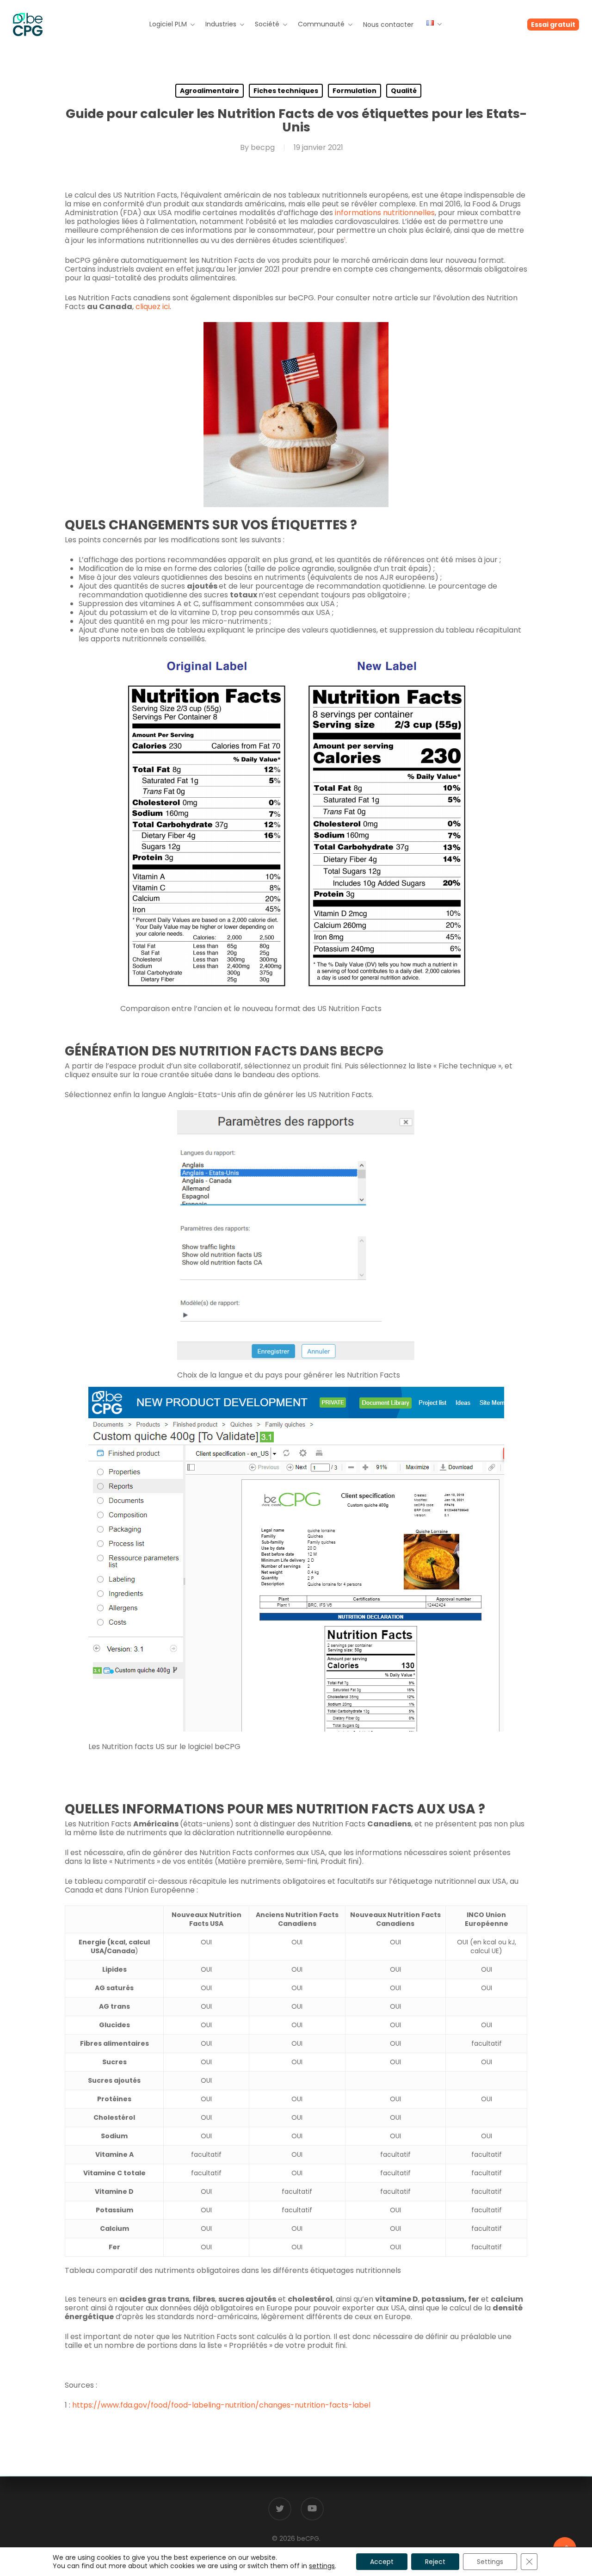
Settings (490, 2562)
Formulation (355, 91)
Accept (382, 2562)
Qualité (404, 91)
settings (322, 2566)
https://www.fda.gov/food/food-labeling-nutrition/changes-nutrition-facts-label (221, 2405)
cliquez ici (153, 307)
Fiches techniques (286, 91)
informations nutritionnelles (385, 213)
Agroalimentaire (210, 91)
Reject (435, 2562)
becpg (263, 147)
